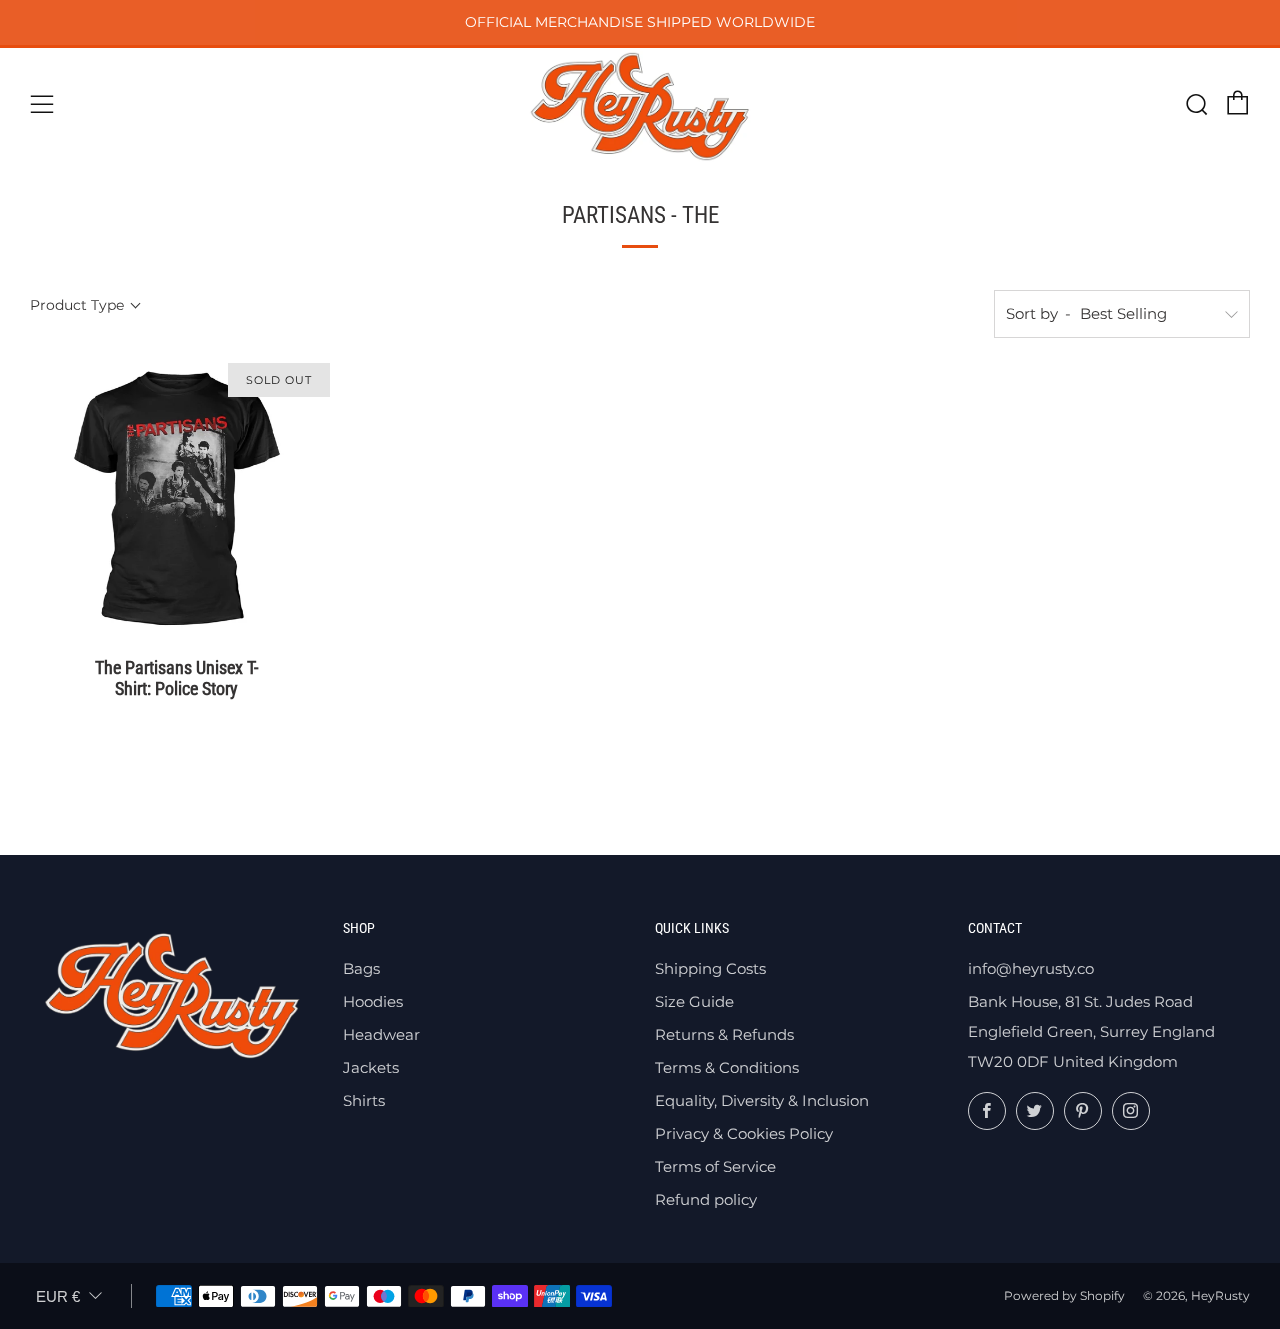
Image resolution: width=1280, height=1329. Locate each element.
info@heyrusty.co (1031, 968)
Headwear (381, 1034)
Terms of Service (715, 1166)
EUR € (58, 1296)
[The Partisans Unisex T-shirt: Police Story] (177, 498)
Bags (361, 968)
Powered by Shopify (1064, 1295)
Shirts (364, 1100)
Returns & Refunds (724, 1034)
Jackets (371, 1067)
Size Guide (694, 1001)
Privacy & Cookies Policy (744, 1133)
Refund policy (706, 1199)
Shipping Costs (710, 968)
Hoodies (373, 1001)
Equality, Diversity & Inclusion (762, 1100)
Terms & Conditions (727, 1067)
